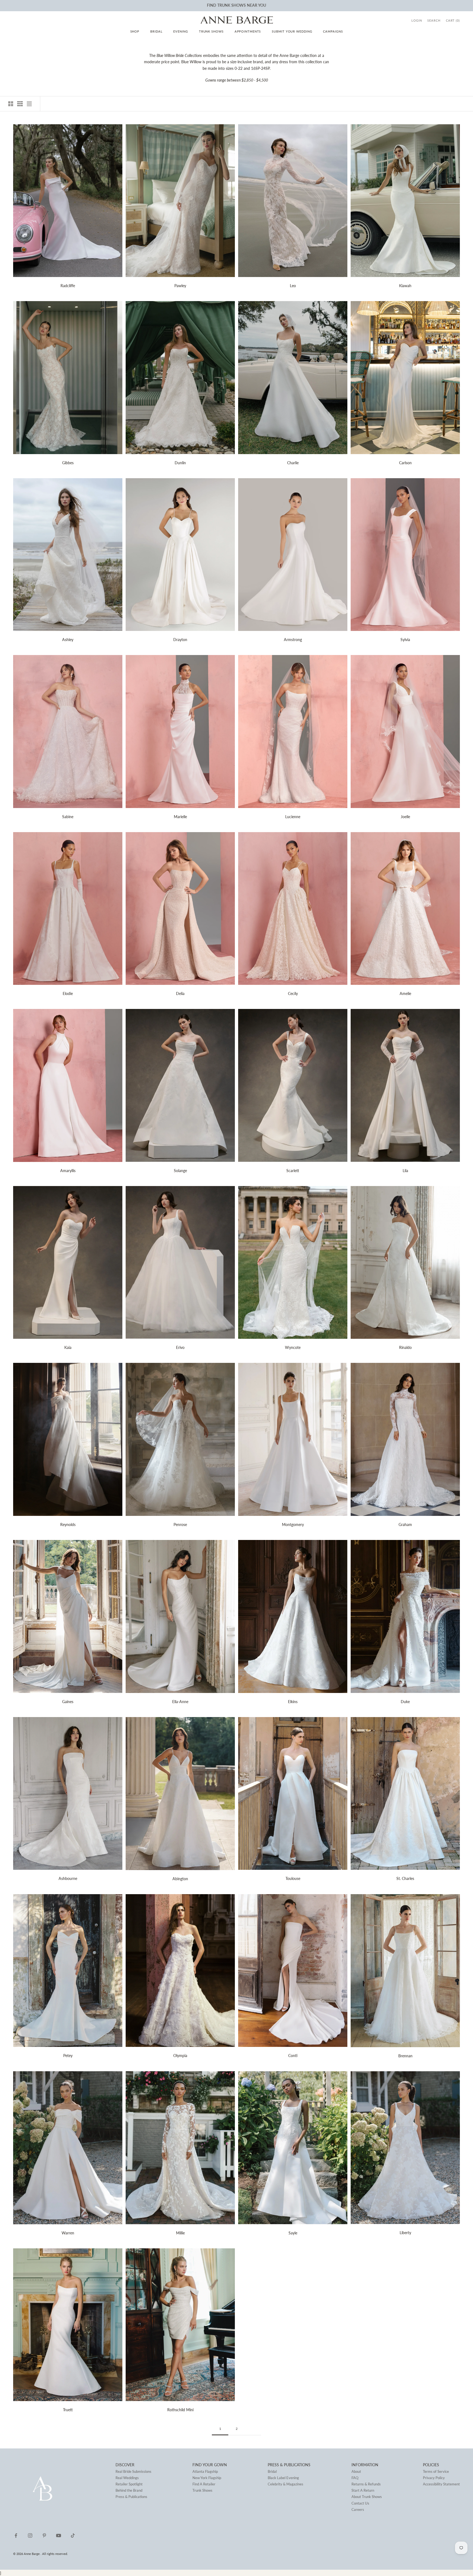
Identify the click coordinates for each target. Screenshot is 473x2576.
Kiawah (405, 286)
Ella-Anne (180, 1702)
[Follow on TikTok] (73, 2535)
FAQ (355, 2478)
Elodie (68, 993)
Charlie (293, 463)
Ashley (68, 640)
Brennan (405, 2056)
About (356, 2471)
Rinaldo (405, 1347)
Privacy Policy (434, 2478)
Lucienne (293, 817)
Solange (180, 1171)
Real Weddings (127, 2478)
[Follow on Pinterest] (44, 2535)
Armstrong (293, 640)
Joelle (405, 817)
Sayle (293, 2233)
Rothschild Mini (180, 2410)
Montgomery (293, 1524)
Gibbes (68, 463)
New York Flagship (207, 2478)
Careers (358, 2509)
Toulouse (293, 1878)
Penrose (180, 1524)
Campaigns (333, 31)
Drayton (180, 640)
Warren (68, 2233)
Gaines (68, 1702)
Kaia (68, 1347)
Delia (180, 993)
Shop (135, 31)
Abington (180, 1879)
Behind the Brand (129, 2490)
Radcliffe (68, 286)
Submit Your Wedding (292, 31)
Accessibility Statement (441, 2484)
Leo (293, 286)
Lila (405, 1171)
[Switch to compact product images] (29, 104)
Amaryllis (68, 1171)
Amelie (405, 993)
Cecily (293, 993)
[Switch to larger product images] (11, 104)
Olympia (180, 2056)
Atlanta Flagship (205, 2471)
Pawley (180, 286)
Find (212, 5)
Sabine (68, 817)
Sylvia (405, 640)
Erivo (180, 1347)
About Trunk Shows (367, 2497)
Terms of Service (436, 2471)
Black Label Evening (283, 2478)
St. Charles (405, 1878)
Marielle (180, 817)
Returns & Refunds (366, 2484)
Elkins (293, 1702)
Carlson (405, 463)
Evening (181, 31)
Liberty (405, 2233)
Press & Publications (131, 2497)
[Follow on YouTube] (59, 2535)
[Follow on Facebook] (16, 2535)
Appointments (248, 31)
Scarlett (293, 1171)
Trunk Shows (211, 31)
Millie (180, 2233)
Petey (68, 2056)
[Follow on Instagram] (30, 2535)
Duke (405, 1702)
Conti (293, 2056)
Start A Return (363, 2490)
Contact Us (360, 2503)
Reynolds (68, 1524)
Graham (405, 1524)
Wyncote (293, 1347)
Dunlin (180, 463)
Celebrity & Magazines (285, 2484)
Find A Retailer (204, 2484)
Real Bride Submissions (133, 2471)
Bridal (156, 31)
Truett (68, 2410)
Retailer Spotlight (129, 2484)
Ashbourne (68, 1878)
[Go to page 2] (253, 2429)
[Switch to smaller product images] (20, 104)
